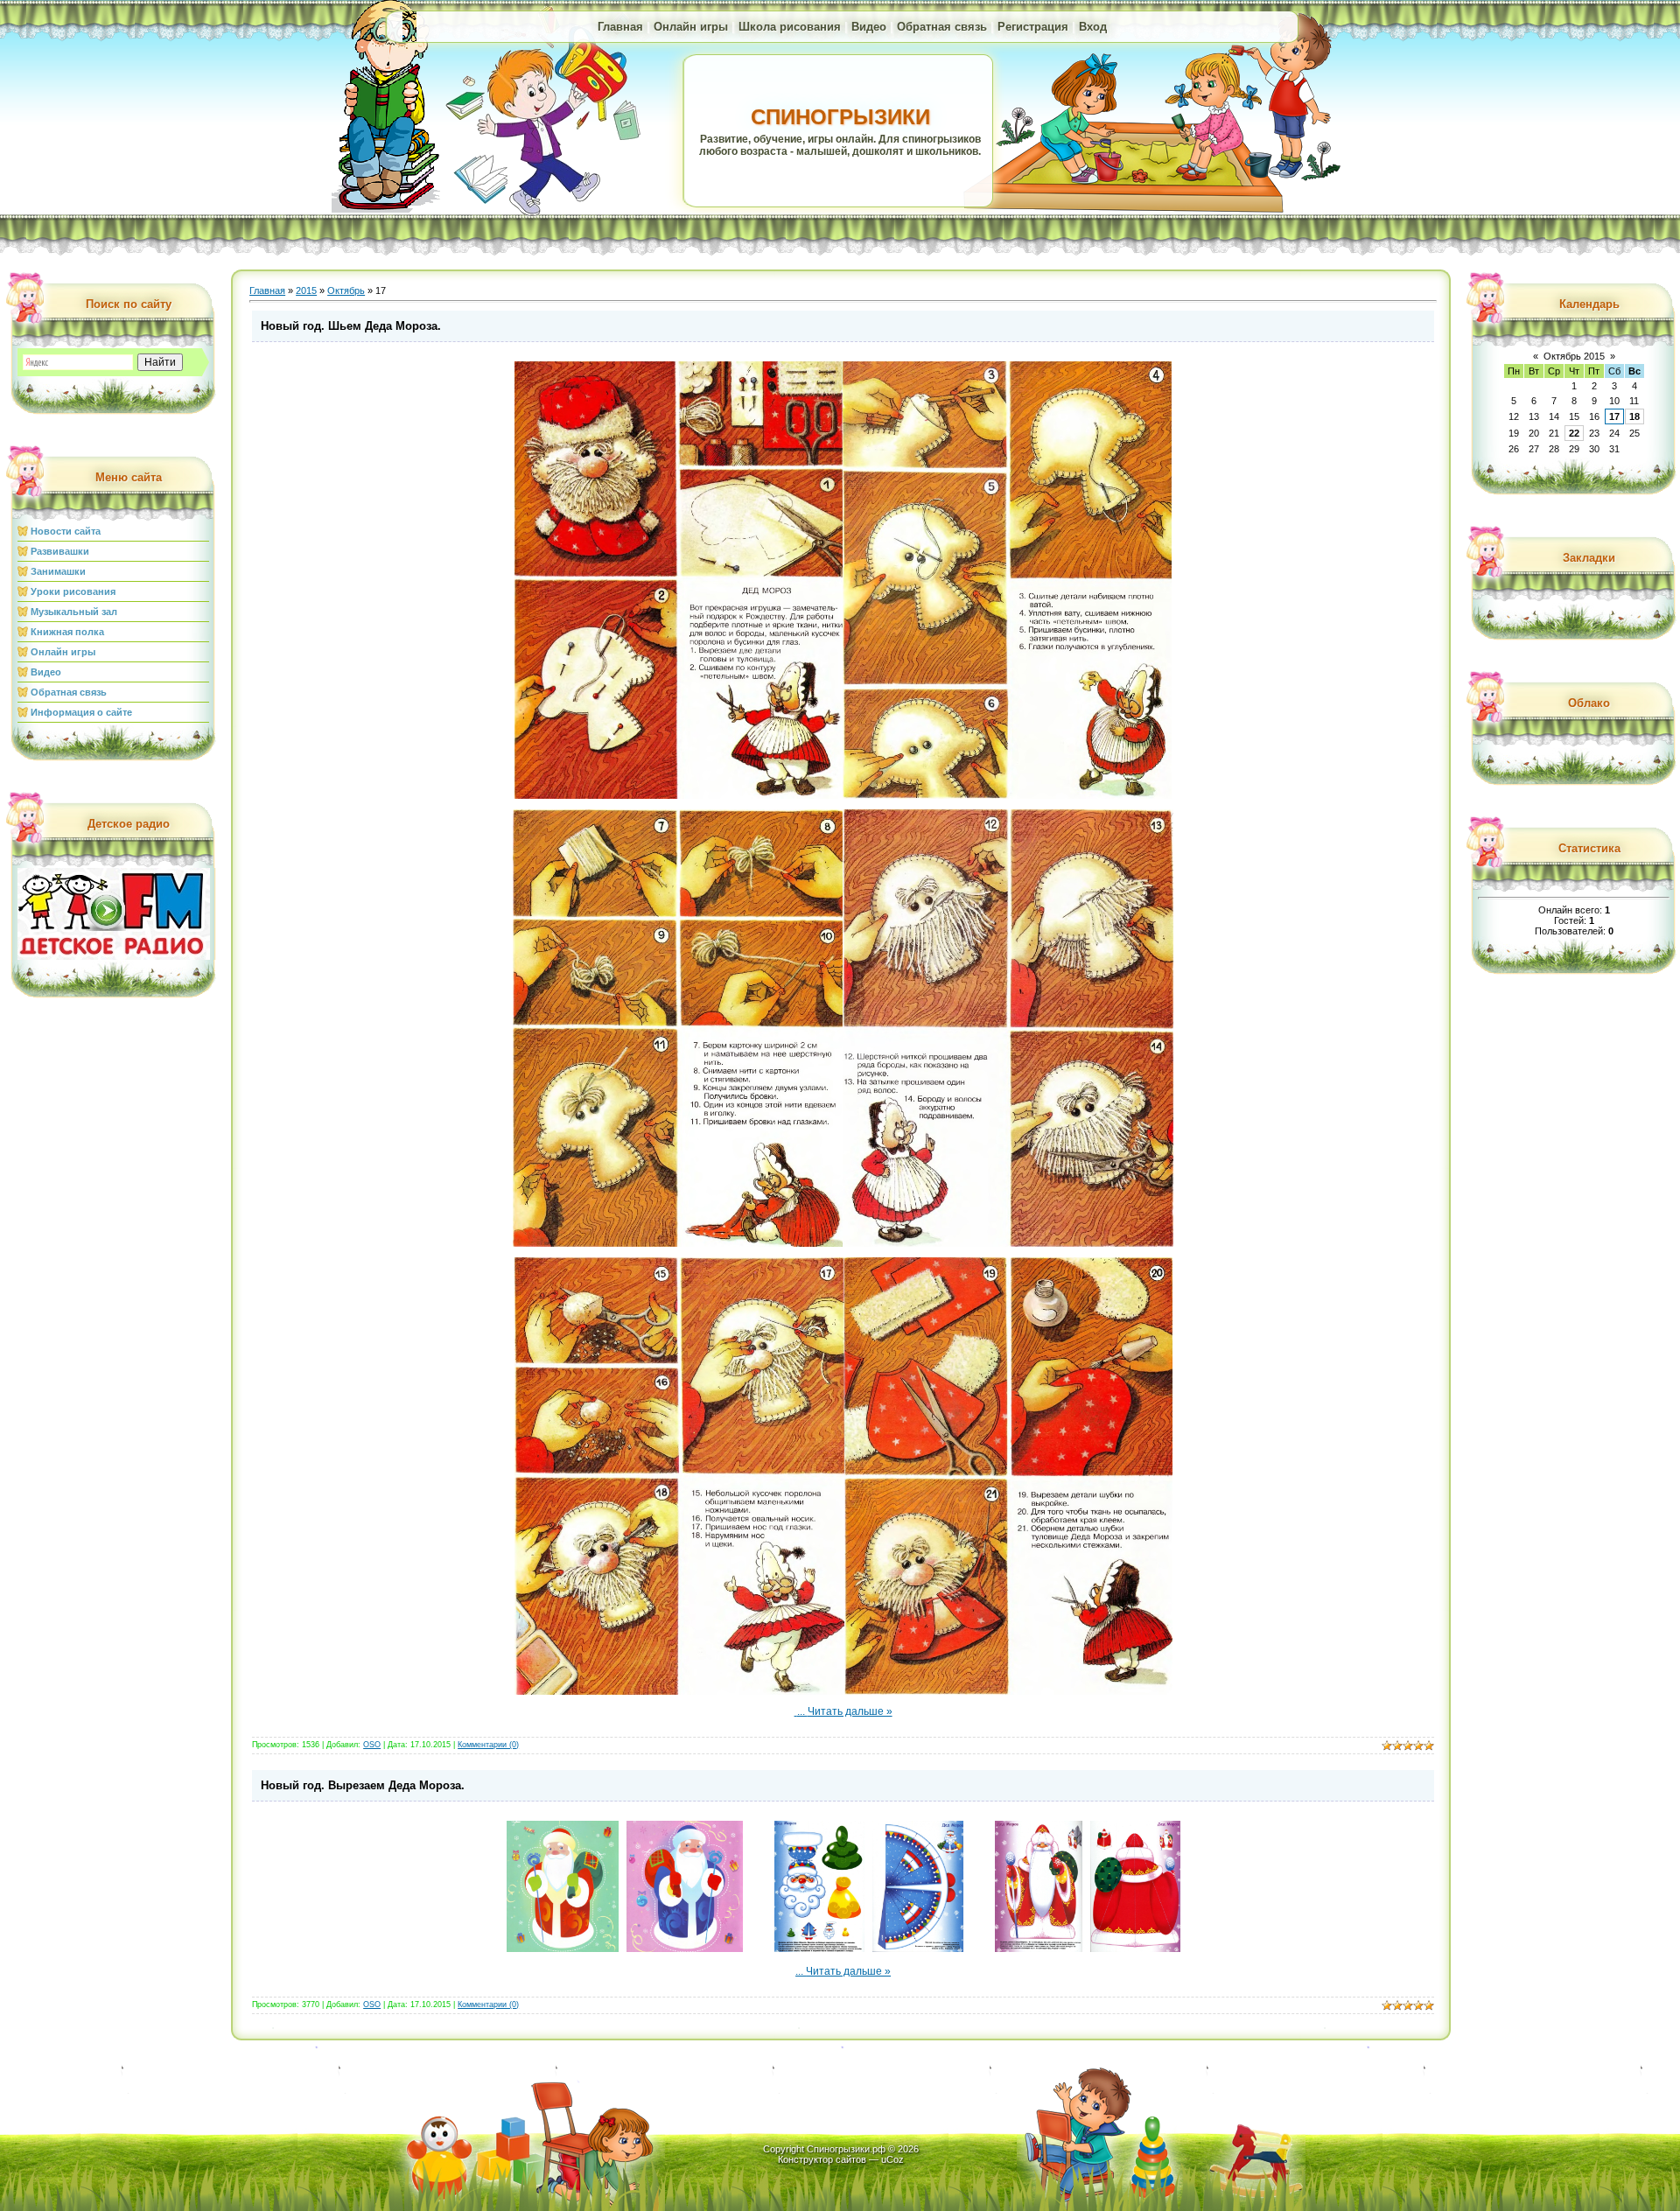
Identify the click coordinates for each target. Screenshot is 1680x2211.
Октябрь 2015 (1574, 356)
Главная (620, 27)
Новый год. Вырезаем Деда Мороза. (363, 1785)
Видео (869, 27)
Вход (1093, 27)
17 (1614, 416)
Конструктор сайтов (822, 2159)
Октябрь (346, 290)
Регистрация (1033, 27)
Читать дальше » (850, 1711)
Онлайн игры (691, 27)
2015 (306, 290)
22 (1574, 433)
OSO (372, 1745)
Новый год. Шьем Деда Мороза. (351, 326)
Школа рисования (790, 27)
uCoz (892, 2159)
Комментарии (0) (488, 1745)
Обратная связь (942, 27)
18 (1634, 416)
